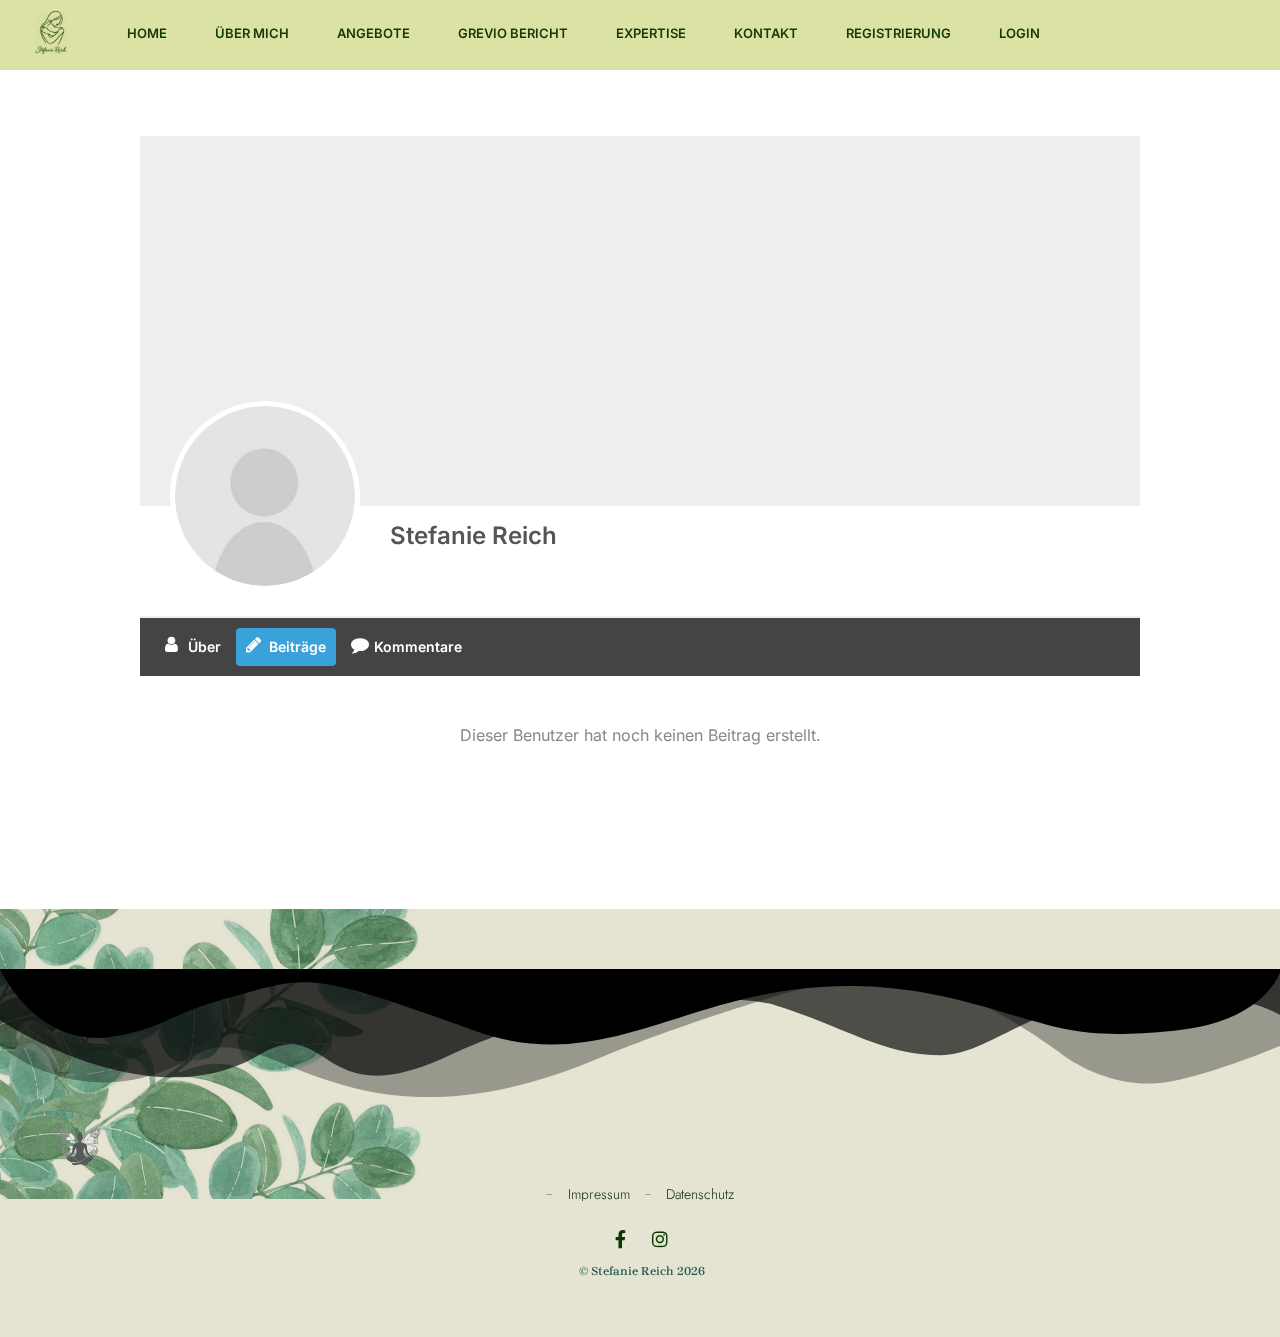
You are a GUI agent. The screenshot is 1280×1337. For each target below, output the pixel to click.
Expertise (651, 33)
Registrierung (898, 33)
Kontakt (766, 33)
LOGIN (1019, 33)
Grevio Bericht (513, 33)
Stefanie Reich (473, 535)
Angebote (373, 33)
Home (147, 33)
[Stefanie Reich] (265, 496)
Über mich (252, 33)
